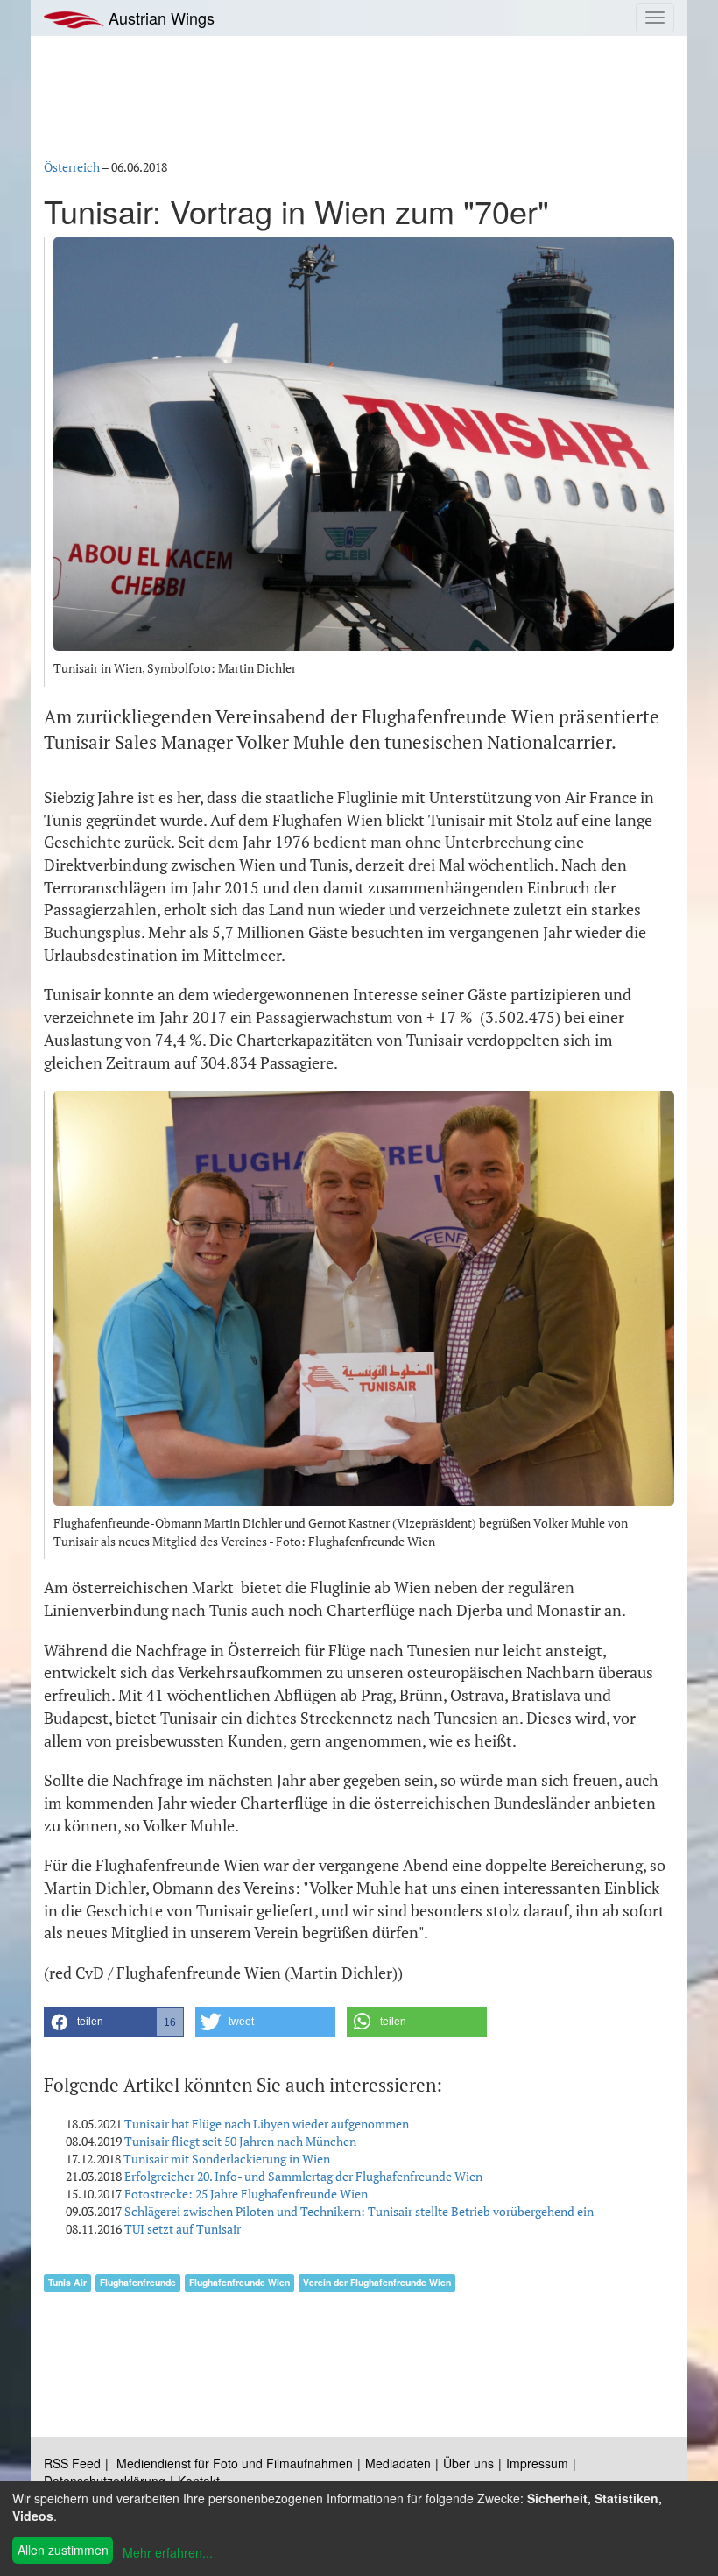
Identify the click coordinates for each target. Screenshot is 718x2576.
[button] (114, 2022)
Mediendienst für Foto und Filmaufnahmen (235, 2463)
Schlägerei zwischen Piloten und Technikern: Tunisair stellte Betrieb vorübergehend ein (359, 2211)
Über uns (468, 2463)
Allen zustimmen (63, 2550)
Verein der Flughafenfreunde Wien (377, 2282)
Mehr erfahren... (168, 2552)
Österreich (72, 167)
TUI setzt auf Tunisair (183, 2229)
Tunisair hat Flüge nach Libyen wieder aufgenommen (267, 2124)
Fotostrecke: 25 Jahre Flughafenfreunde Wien (246, 2194)
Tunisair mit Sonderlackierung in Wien (227, 2159)
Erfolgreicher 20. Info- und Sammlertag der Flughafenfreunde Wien (303, 2176)
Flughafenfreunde (138, 2282)
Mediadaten (398, 2463)
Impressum (537, 2463)
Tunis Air (67, 2282)
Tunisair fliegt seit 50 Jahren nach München (240, 2141)
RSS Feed (72, 2463)
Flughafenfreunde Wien (239, 2282)
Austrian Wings (159, 18)
